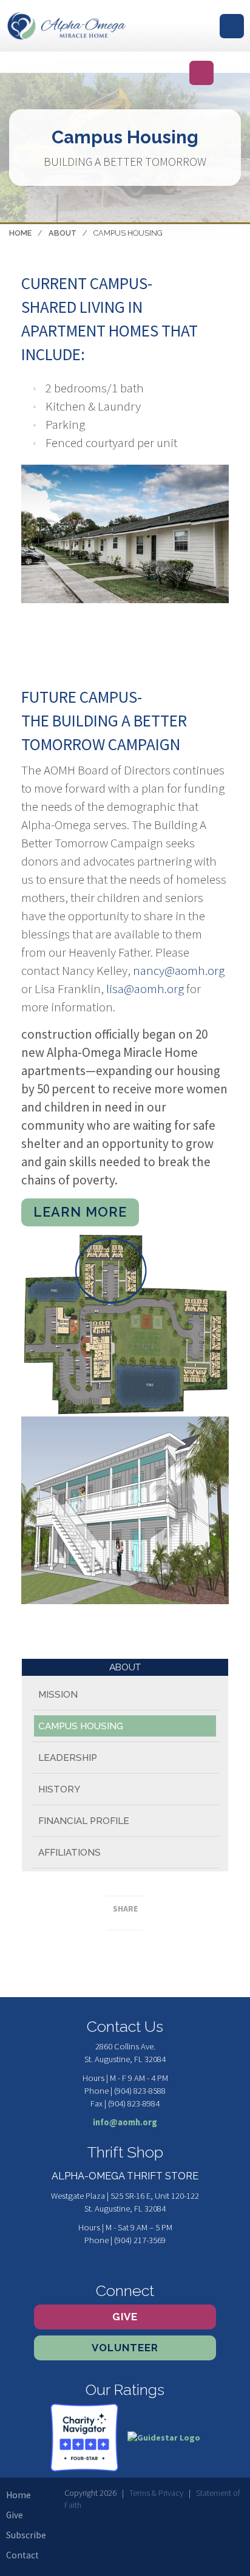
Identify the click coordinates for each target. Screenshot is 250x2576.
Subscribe (26, 2535)
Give (125, 2317)
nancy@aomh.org (179, 970)
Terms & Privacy (156, 2493)
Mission (58, 1695)
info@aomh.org (125, 2122)
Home (20, 233)
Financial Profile (84, 1821)
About (62, 233)
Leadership (68, 1758)
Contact (22, 2555)
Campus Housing (81, 1726)
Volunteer (125, 2348)
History (59, 1789)
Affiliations (69, 1853)
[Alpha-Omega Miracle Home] (67, 26)
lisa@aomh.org (145, 989)
